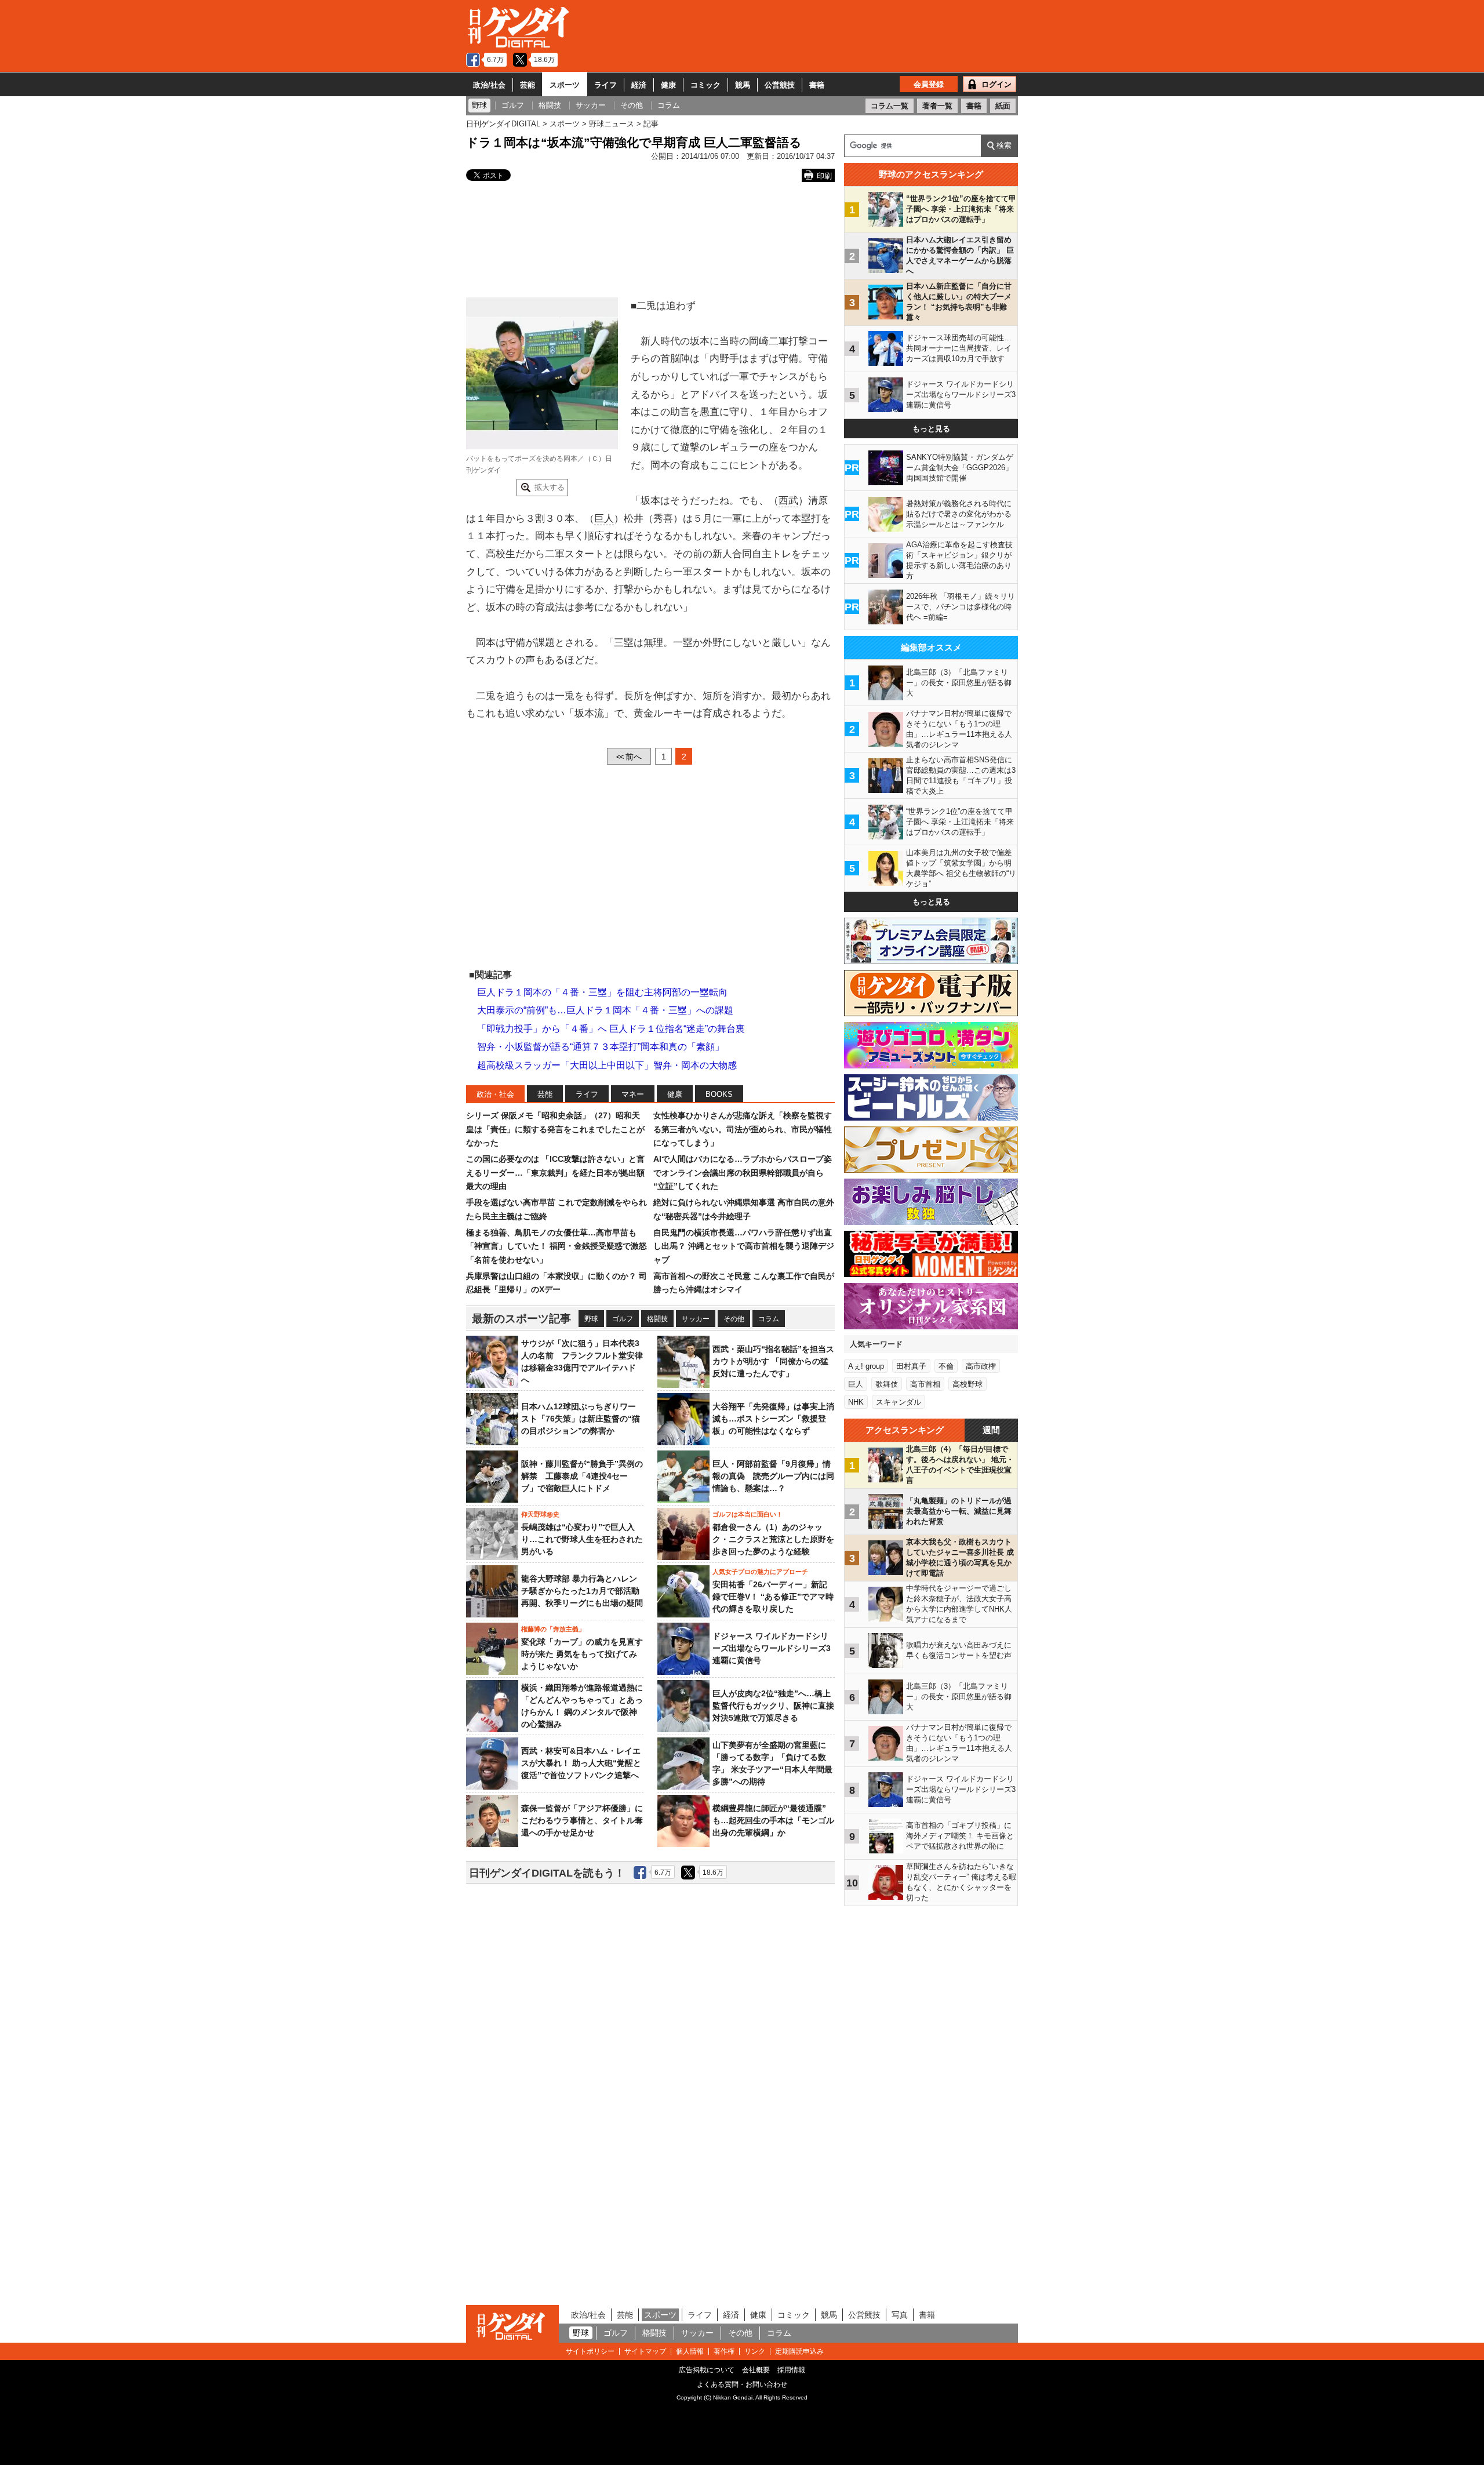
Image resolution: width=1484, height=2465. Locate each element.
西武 (788, 501)
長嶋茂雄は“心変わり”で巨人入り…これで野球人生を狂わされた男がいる (582, 1539)
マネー (633, 1094)
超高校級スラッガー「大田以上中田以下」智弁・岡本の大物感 (607, 1065)
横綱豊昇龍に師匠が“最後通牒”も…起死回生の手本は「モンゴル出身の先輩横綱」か (773, 1820)
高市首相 (925, 1384)
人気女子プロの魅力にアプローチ (760, 1572)
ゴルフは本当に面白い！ (748, 1514)
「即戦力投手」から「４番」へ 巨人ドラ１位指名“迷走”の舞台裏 (611, 1029)
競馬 (743, 85)
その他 (734, 1319)
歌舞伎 (887, 1384)
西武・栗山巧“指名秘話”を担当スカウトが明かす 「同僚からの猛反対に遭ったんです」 (773, 1361)
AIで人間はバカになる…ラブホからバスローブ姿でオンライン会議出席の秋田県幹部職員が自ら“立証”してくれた (743, 1172)
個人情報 (690, 2351)
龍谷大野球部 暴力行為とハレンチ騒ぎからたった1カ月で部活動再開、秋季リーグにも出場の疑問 (582, 1591)
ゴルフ (623, 1319)
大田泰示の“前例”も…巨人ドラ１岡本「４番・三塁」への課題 (605, 1010)
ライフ (605, 85)
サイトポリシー (590, 2351)
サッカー (696, 1319)
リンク (755, 2351)
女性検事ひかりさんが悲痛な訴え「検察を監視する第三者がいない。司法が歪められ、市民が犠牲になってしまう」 (743, 1129)
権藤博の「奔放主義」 (553, 1629)
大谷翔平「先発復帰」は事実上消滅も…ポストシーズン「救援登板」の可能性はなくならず (773, 1419)
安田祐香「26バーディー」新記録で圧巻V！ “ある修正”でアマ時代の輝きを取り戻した (773, 1597)
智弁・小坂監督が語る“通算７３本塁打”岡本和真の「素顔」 (601, 1047)
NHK (856, 1402)
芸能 (528, 85)
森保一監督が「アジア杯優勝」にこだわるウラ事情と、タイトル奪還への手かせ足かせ (582, 1820)
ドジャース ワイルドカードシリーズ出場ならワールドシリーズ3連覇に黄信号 (772, 1648)
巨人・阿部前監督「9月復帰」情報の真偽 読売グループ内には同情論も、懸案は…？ (773, 1476)
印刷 (824, 176)
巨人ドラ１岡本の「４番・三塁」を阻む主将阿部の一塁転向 (602, 992)
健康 (668, 85)
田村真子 (911, 1366)
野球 (591, 1319)
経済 (639, 85)
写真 (900, 2315)
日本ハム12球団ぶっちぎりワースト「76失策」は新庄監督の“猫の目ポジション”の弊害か (581, 1419)
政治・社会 (495, 1094)
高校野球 (967, 1384)
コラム (769, 1319)
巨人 (604, 519)
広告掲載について (707, 2370)
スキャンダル (899, 1402)
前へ (629, 757)
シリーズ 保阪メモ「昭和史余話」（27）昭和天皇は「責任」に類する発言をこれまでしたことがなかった (555, 1129)
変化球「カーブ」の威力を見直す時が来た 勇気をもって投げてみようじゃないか (582, 1654)
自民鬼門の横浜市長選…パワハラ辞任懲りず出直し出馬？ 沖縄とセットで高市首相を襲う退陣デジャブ (744, 1246)
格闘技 (657, 1319)
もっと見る (931, 429)
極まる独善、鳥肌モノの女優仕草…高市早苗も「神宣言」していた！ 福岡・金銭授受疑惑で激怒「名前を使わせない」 (556, 1246)
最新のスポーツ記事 (521, 1319)
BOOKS (719, 1094)
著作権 (724, 2351)
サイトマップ (645, 2351)
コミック (705, 85)
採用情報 (791, 2370)
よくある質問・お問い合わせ (742, 2384)
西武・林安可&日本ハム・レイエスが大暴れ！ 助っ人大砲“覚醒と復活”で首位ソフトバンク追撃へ (581, 1763)
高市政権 (981, 1366)
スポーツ (565, 85)
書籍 (817, 85)
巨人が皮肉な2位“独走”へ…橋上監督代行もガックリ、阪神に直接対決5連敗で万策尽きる (773, 1706)
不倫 (946, 1366)
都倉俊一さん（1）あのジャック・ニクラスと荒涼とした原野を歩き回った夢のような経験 (773, 1539)
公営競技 (780, 85)
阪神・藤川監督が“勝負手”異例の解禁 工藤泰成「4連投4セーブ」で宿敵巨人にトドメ (582, 1476)
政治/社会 (489, 85)
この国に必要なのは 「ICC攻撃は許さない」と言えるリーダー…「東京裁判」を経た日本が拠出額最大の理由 (555, 1172)
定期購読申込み (799, 2351)
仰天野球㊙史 (540, 1514)
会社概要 (756, 2370)
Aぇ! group (866, 1366)
